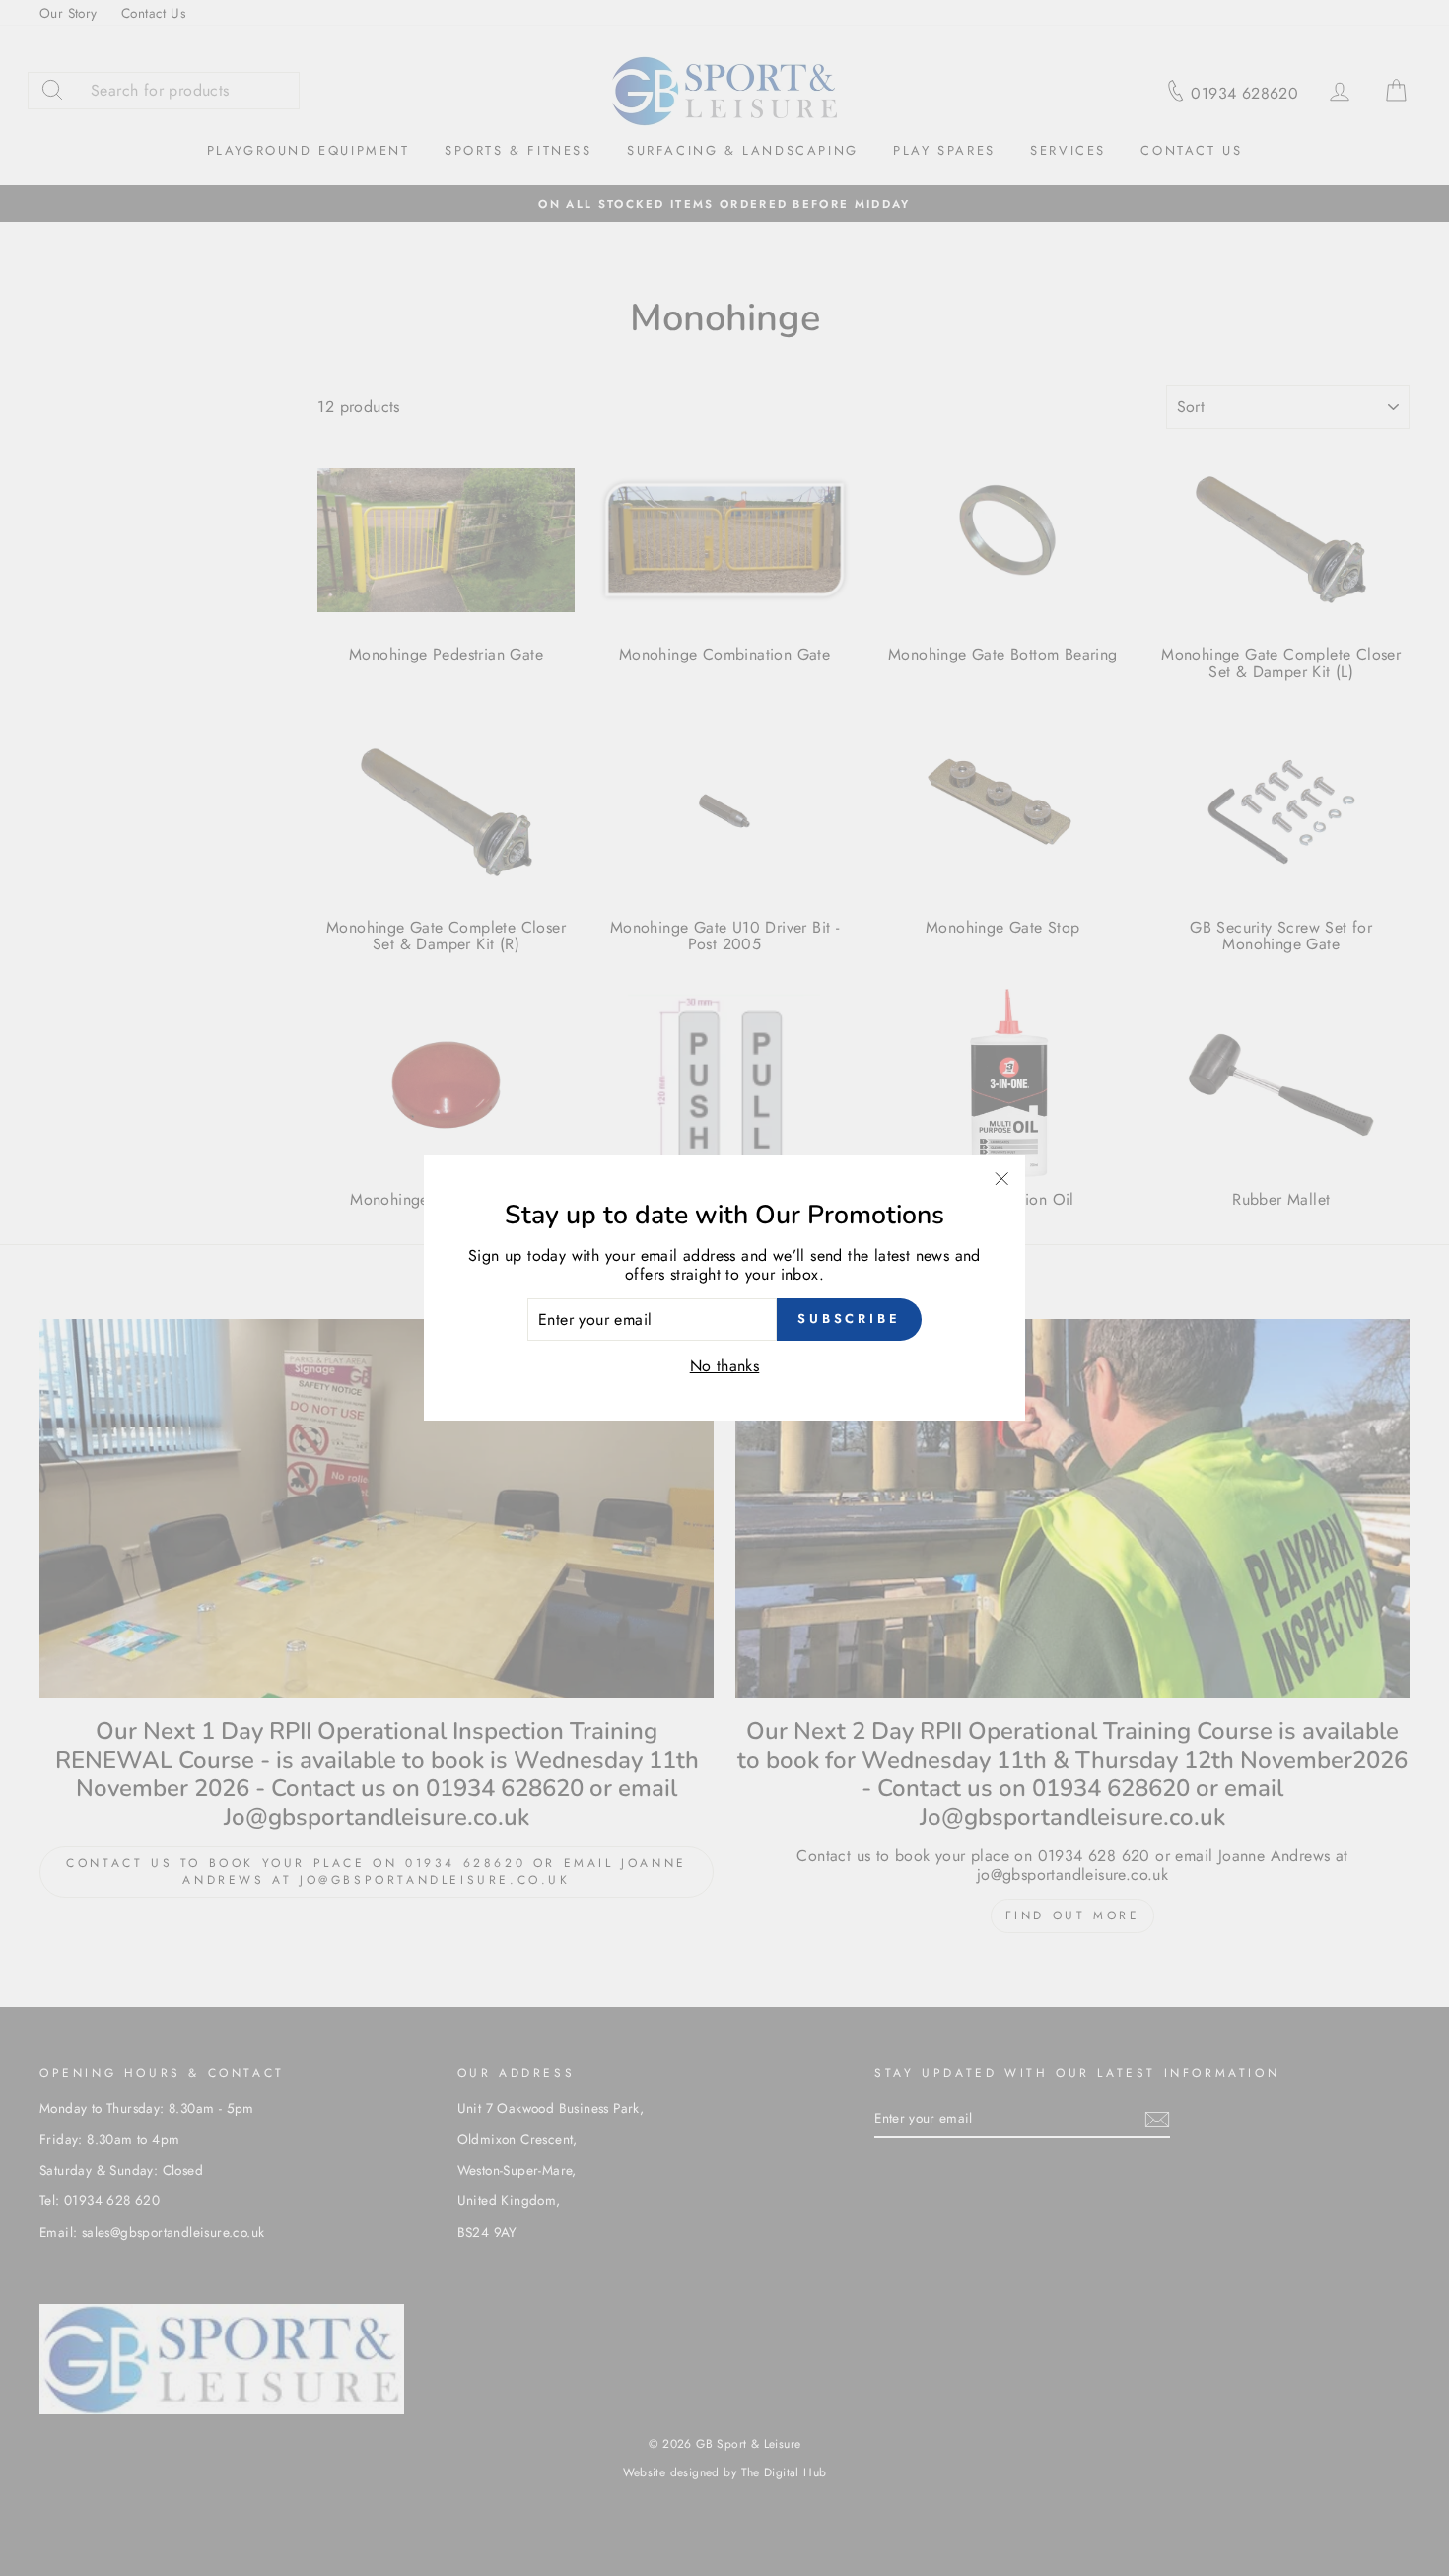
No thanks (725, 1366)
